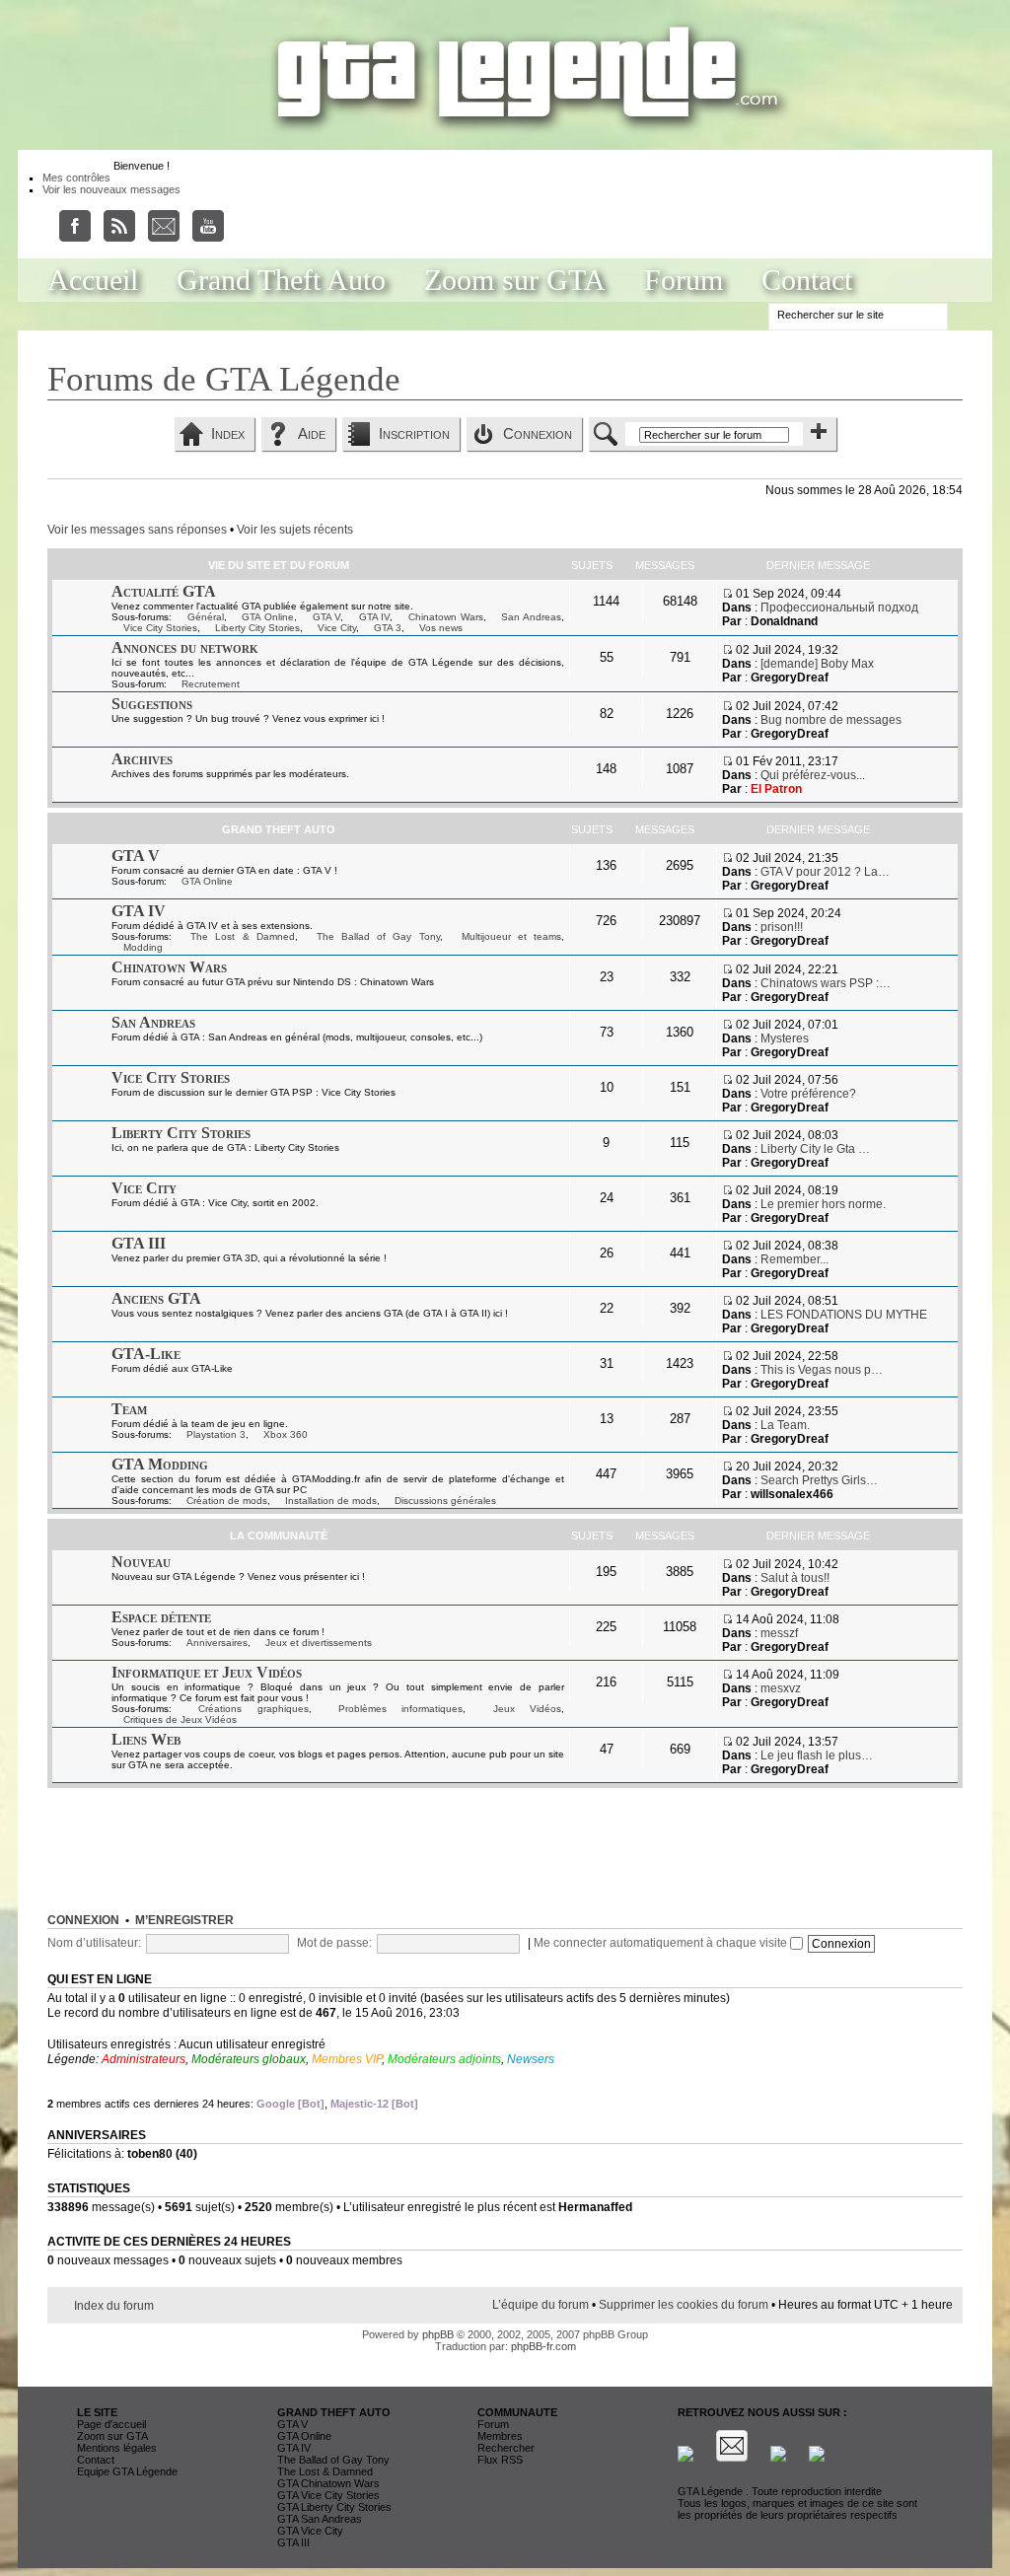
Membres (500, 2436)
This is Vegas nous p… (822, 1370)
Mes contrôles (76, 178)
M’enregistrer (184, 1920)
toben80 (150, 2154)
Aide (312, 433)
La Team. (785, 1425)
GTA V (327, 617)
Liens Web (146, 1739)
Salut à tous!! (795, 1578)
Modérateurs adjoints (444, 2059)
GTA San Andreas (320, 2519)
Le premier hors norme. (823, 1204)
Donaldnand (784, 621)
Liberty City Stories (257, 628)
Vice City (337, 628)
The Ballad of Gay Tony (378, 936)
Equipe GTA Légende (127, 2471)
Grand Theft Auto (281, 280)
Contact (807, 280)
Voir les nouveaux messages (111, 189)
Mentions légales (117, 2448)
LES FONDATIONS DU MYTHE (844, 1315)
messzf (779, 1633)
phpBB (438, 2334)
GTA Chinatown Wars (328, 2483)
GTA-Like (146, 1354)
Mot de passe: (334, 1943)
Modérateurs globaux (249, 2059)
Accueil (93, 280)
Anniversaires (217, 1643)
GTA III (139, 1243)
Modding (143, 947)
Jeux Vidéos (527, 1709)
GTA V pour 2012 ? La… (825, 872)
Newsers (531, 2059)
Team (129, 1409)
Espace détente (161, 1617)
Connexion (538, 433)
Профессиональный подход (839, 608)
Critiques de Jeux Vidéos (180, 1719)
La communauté (279, 1536)
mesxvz (781, 1688)
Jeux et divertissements (319, 1643)
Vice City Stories (160, 628)
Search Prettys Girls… (819, 1480)
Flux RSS (500, 2460)
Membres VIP (347, 2059)
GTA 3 (388, 628)
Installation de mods (331, 1501)
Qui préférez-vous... (813, 775)
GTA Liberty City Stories (334, 2507)
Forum (684, 280)
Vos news (441, 628)
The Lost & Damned (243, 936)
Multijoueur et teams (511, 936)
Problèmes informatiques (400, 1709)
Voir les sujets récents (295, 530)
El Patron (776, 789)
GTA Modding (160, 1464)
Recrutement (211, 684)
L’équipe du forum (541, 2305)
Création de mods (227, 1501)
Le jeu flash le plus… (817, 1755)
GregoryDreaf (790, 678)
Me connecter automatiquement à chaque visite (662, 1943)
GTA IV (375, 617)
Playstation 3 (216, 1434)
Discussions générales (445, 1501)
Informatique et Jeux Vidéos (207, 1672)
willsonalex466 (792, 1494)
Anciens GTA (156, 1298)
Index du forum (114, 2306)
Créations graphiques (253, 1709)
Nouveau (141, 1562)
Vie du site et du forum (279, 565)
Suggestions (152, 704)
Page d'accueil (111, 2424)
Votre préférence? (808, 1094)
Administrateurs (144, 2059)
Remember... (794, 1259)
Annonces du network (185, 647)
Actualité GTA (164, 591)
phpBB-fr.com (543, 2346)
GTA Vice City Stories (328, 2495)
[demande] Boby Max (817, 664)
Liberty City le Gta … (815, 1149)
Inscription (414, 433)
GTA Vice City (310, 2531)
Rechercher (506, 2448)
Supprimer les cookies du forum (684, 2305)
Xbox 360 (286, 1434)
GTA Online (268, 617)
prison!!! (782, 927)
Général (206, 617)
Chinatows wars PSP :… (826, 983)
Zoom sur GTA (515, 280)
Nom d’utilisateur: (94, 1943)
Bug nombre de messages (831, 720)
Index (228, 433)
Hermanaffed (595, 2207)
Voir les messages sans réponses (137, 530)
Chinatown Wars (446, 617)
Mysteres (785, 1038)
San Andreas (531, 617)
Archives (142, 759)
